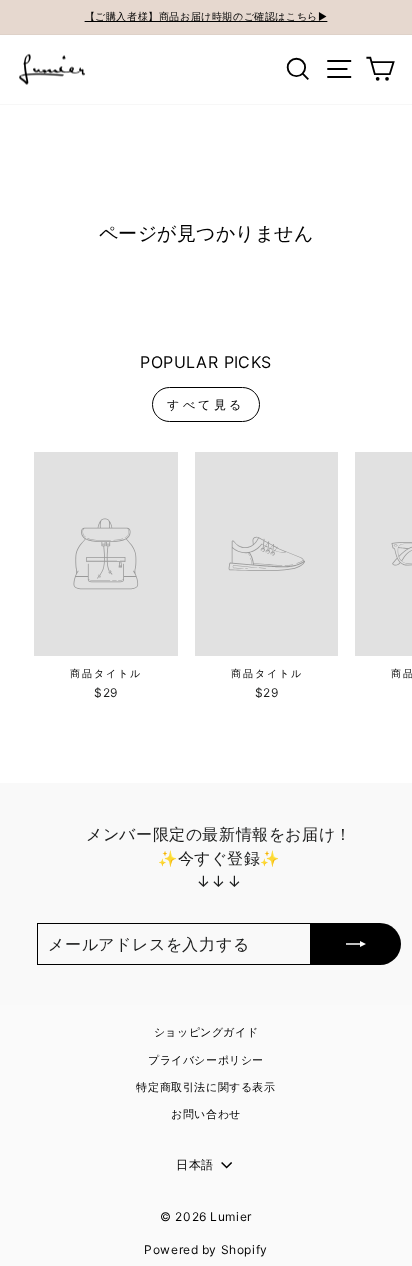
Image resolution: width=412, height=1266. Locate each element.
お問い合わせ (206, 1114)
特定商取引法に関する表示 (205, 1087)
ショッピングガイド (206, 1032)
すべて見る (206, 404)
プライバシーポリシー (206, 1060)
